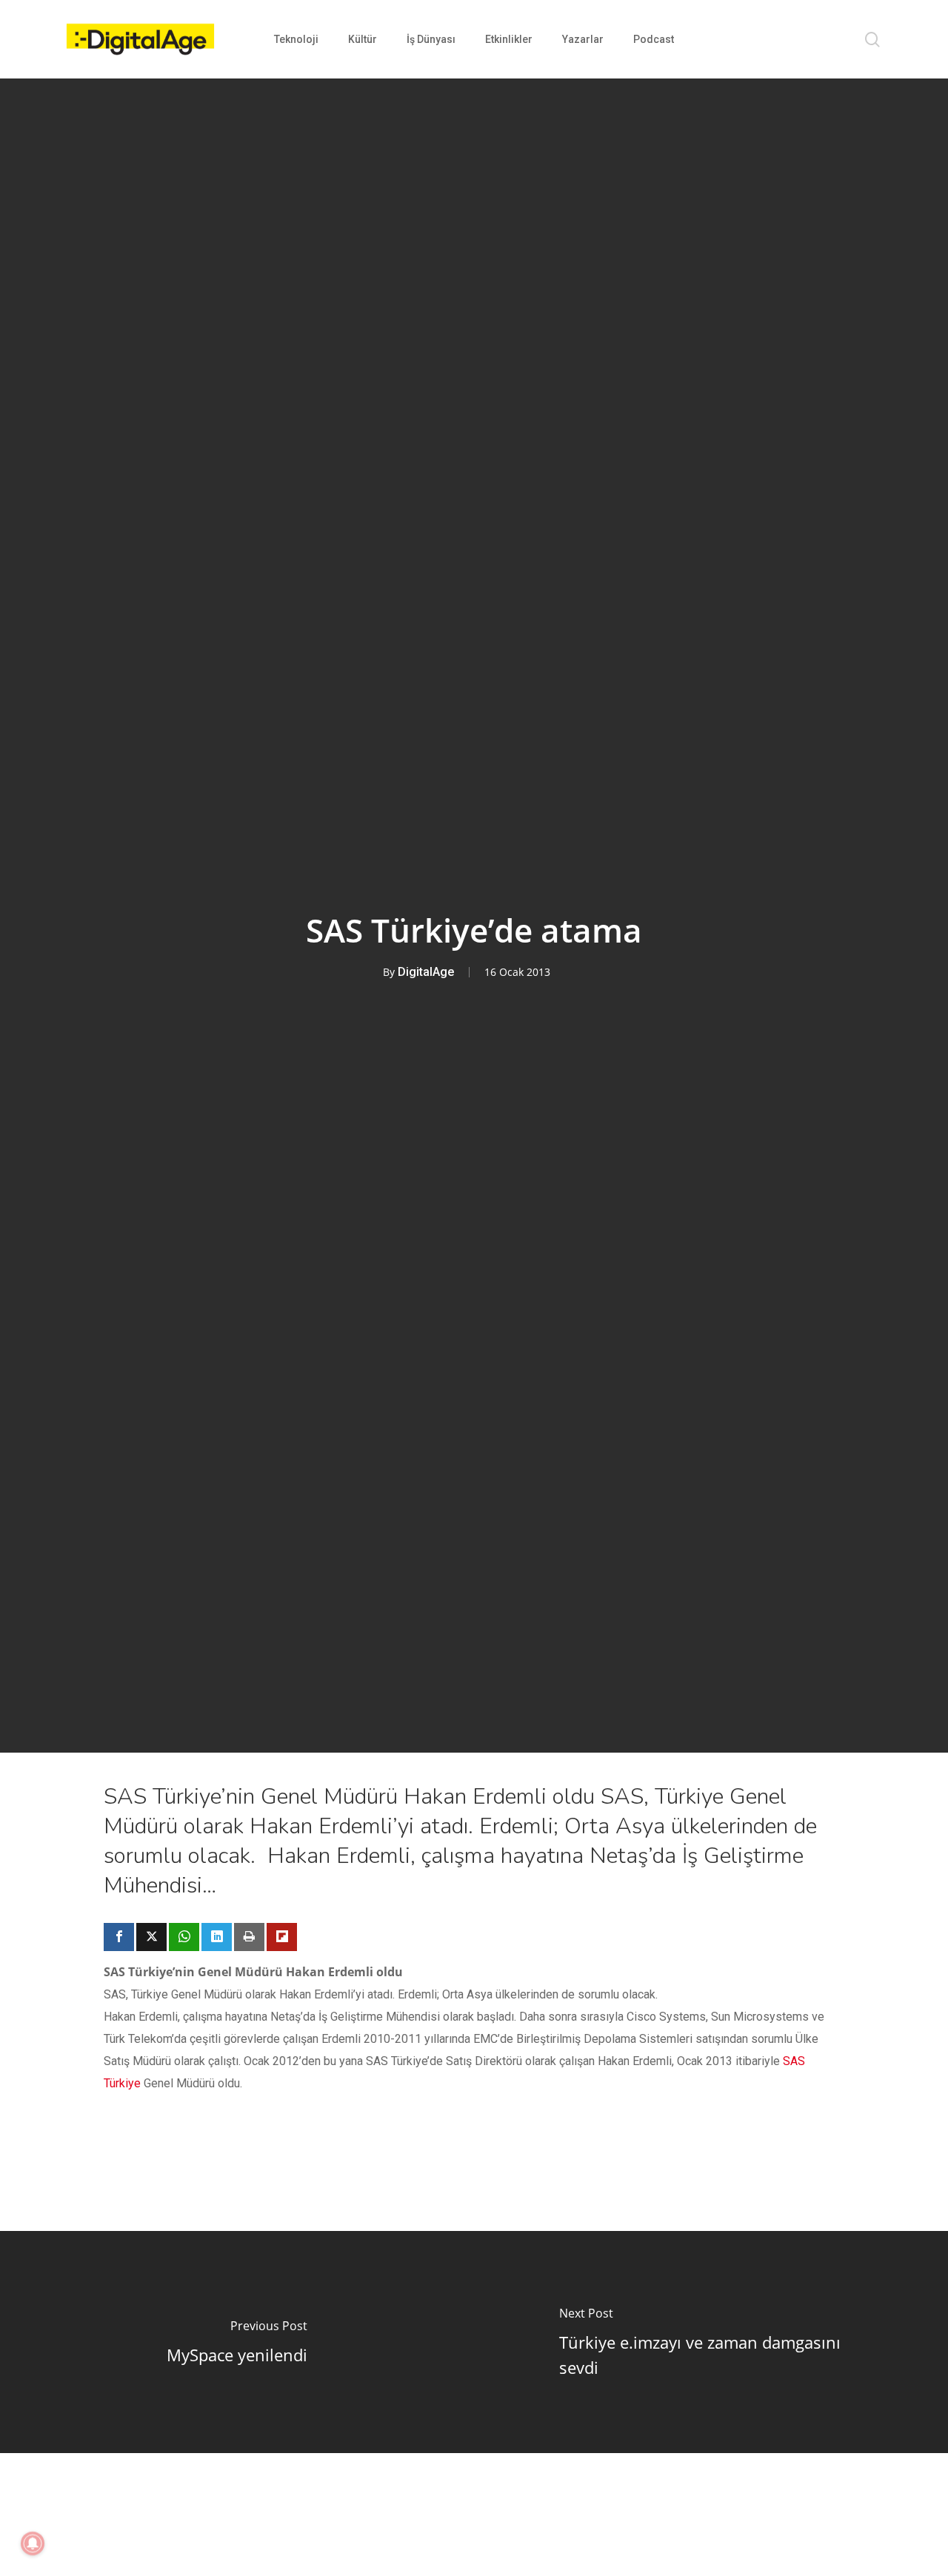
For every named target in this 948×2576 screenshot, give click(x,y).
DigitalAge (426, 972)
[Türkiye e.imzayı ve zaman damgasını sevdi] (711, 2342)
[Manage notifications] (33, 2543)
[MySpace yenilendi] (237, 2342)
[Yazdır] (249, 1937)
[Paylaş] (119, 1937)
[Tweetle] (151, 1937)
